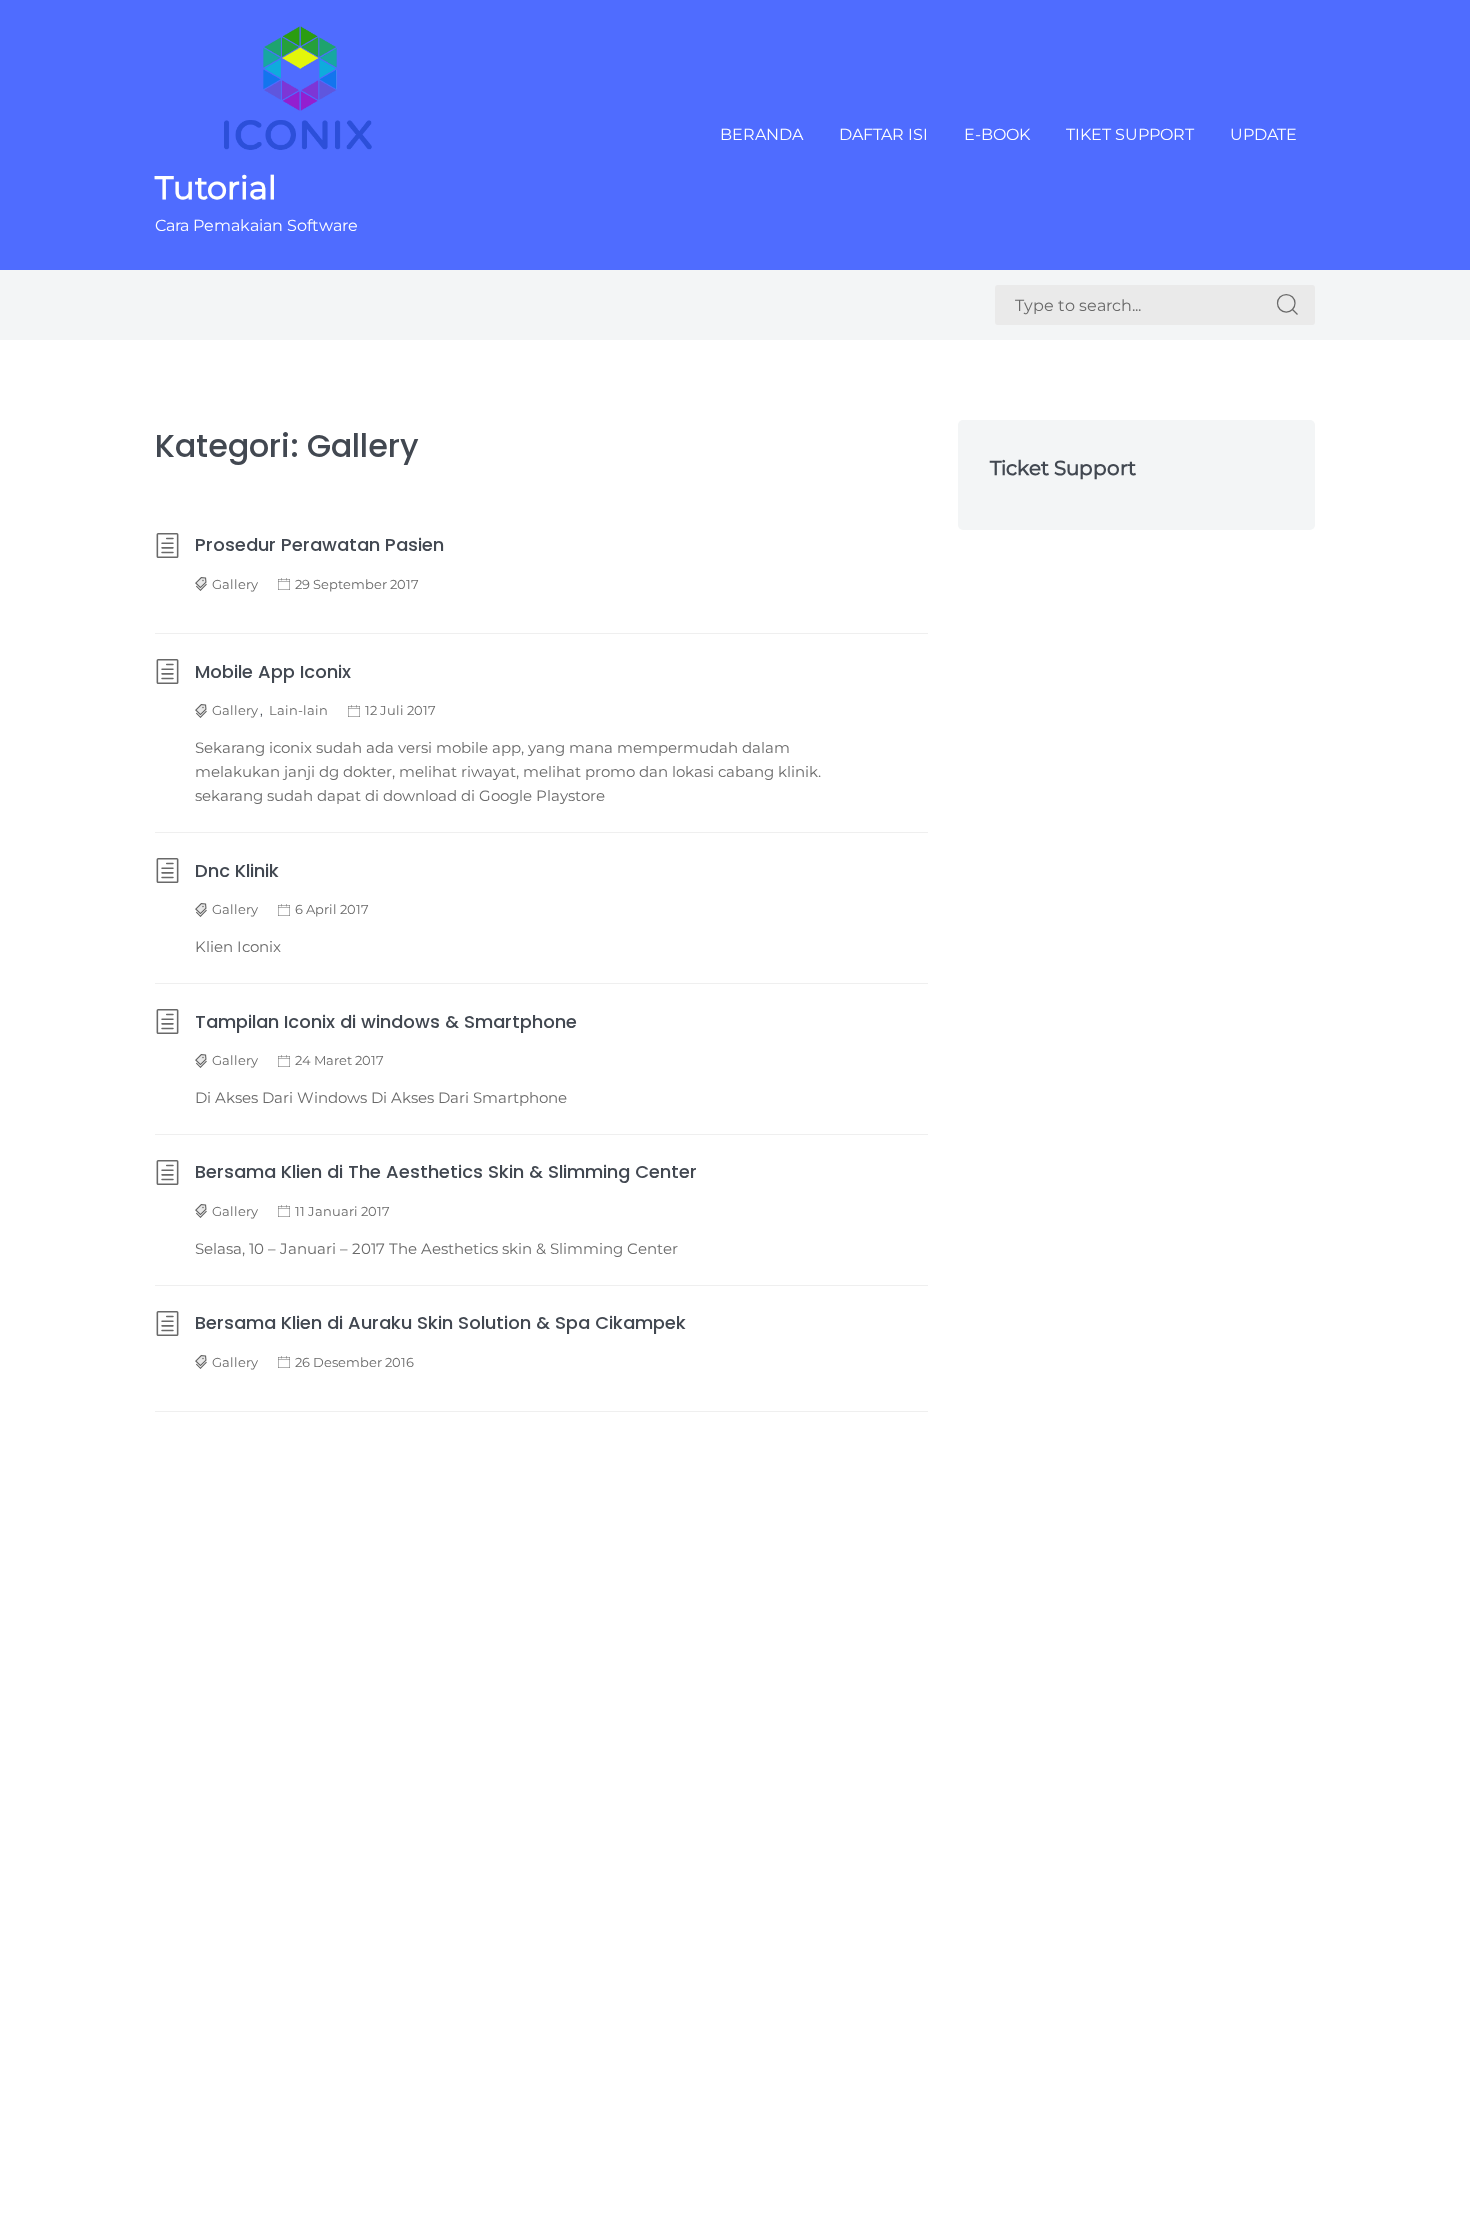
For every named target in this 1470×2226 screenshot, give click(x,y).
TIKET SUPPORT (1130, 134)
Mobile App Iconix (273, 671)
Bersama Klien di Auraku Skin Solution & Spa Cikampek (440, 1322)
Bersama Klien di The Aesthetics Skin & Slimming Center (446, 1171)
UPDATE (1263, 134)
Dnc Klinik (237, 870)
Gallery (235, 584)
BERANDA (761, 134)
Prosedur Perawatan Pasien (319, 544)
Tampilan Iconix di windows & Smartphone (386, 1021)
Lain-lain (298, 710)
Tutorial (216, 187)
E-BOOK (997, 134)
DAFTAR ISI (883, 134)
